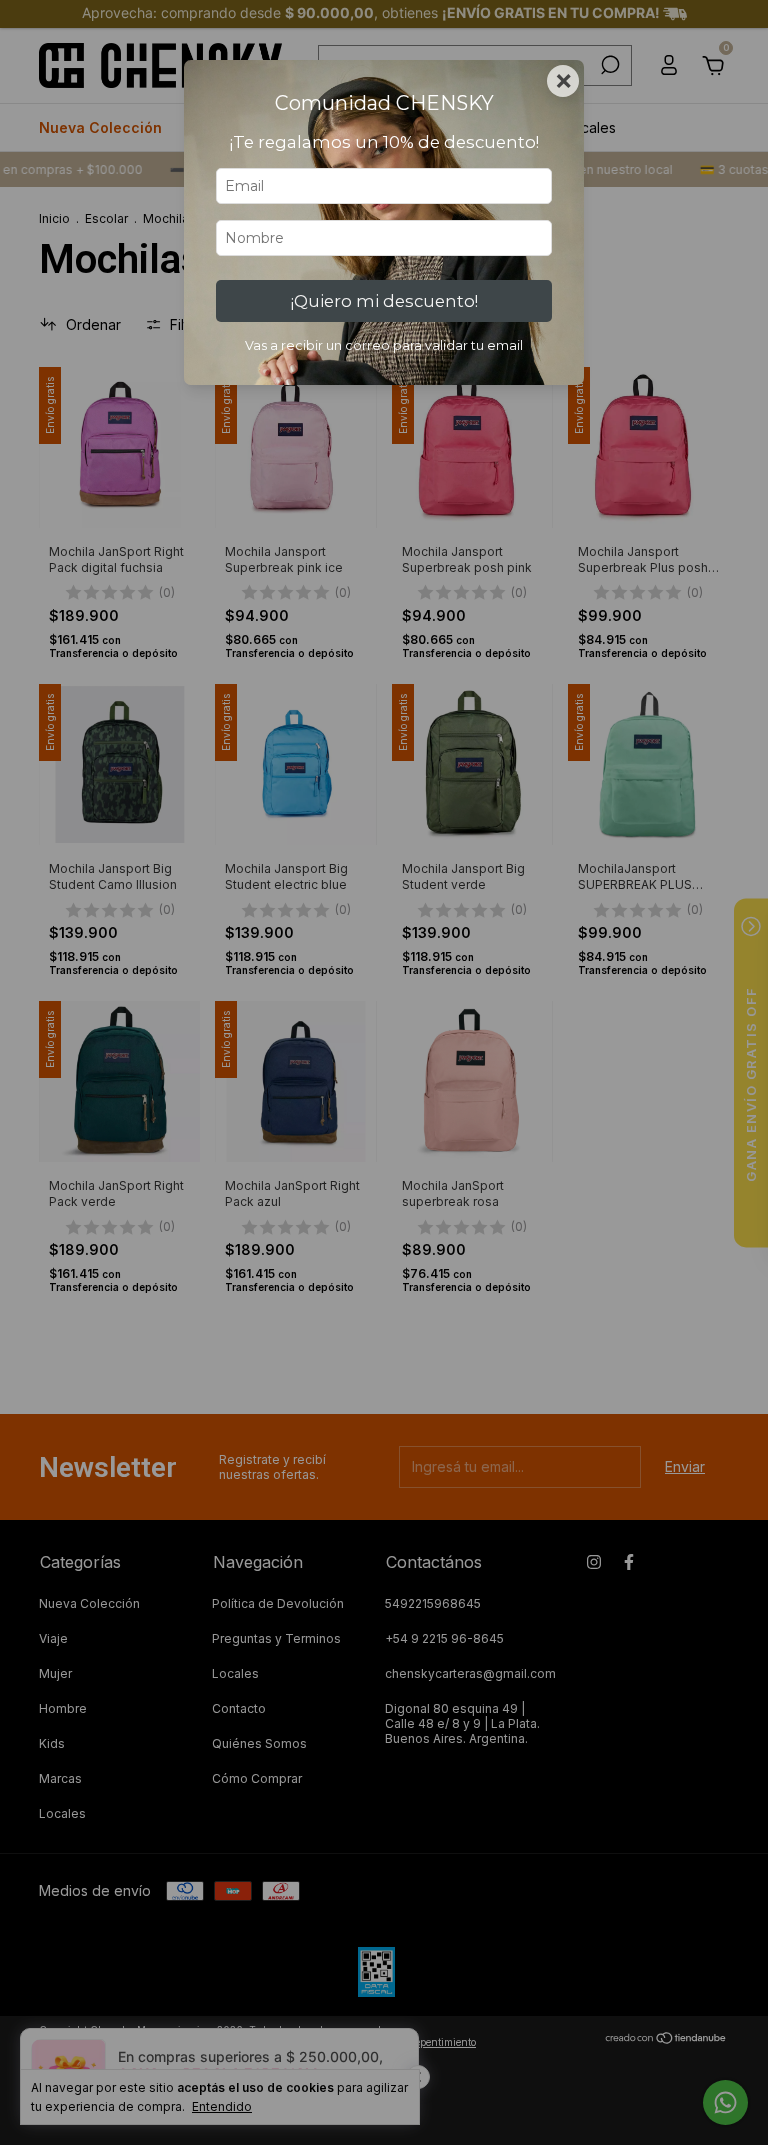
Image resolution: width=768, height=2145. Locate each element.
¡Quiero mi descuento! (384, 301)
